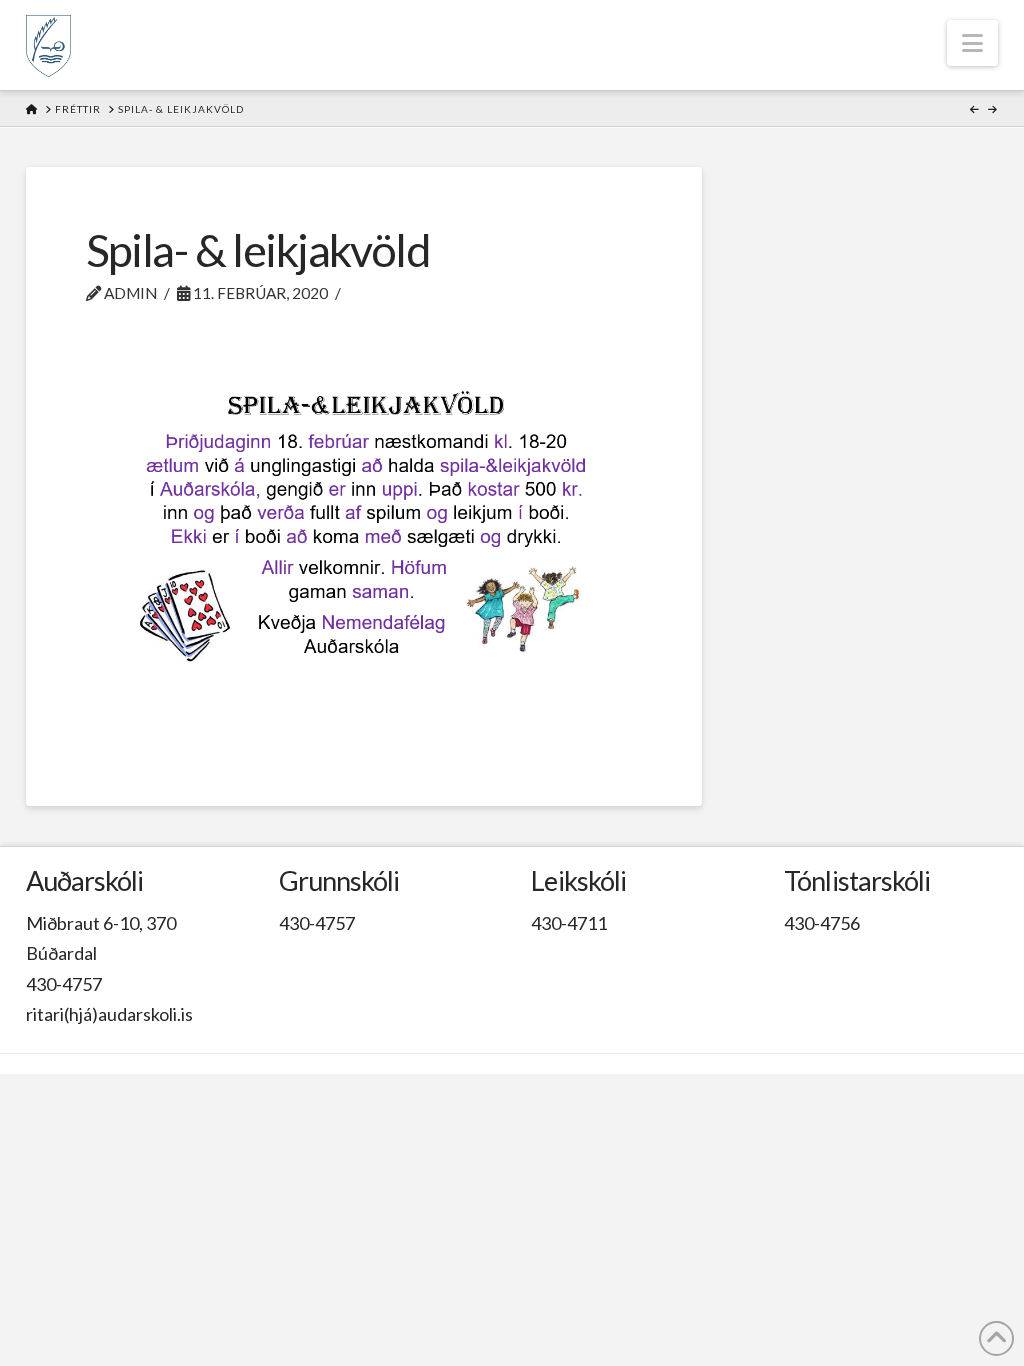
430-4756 (822, 923)
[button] (972, 43)
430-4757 (64, 984)
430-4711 (569, 923)
